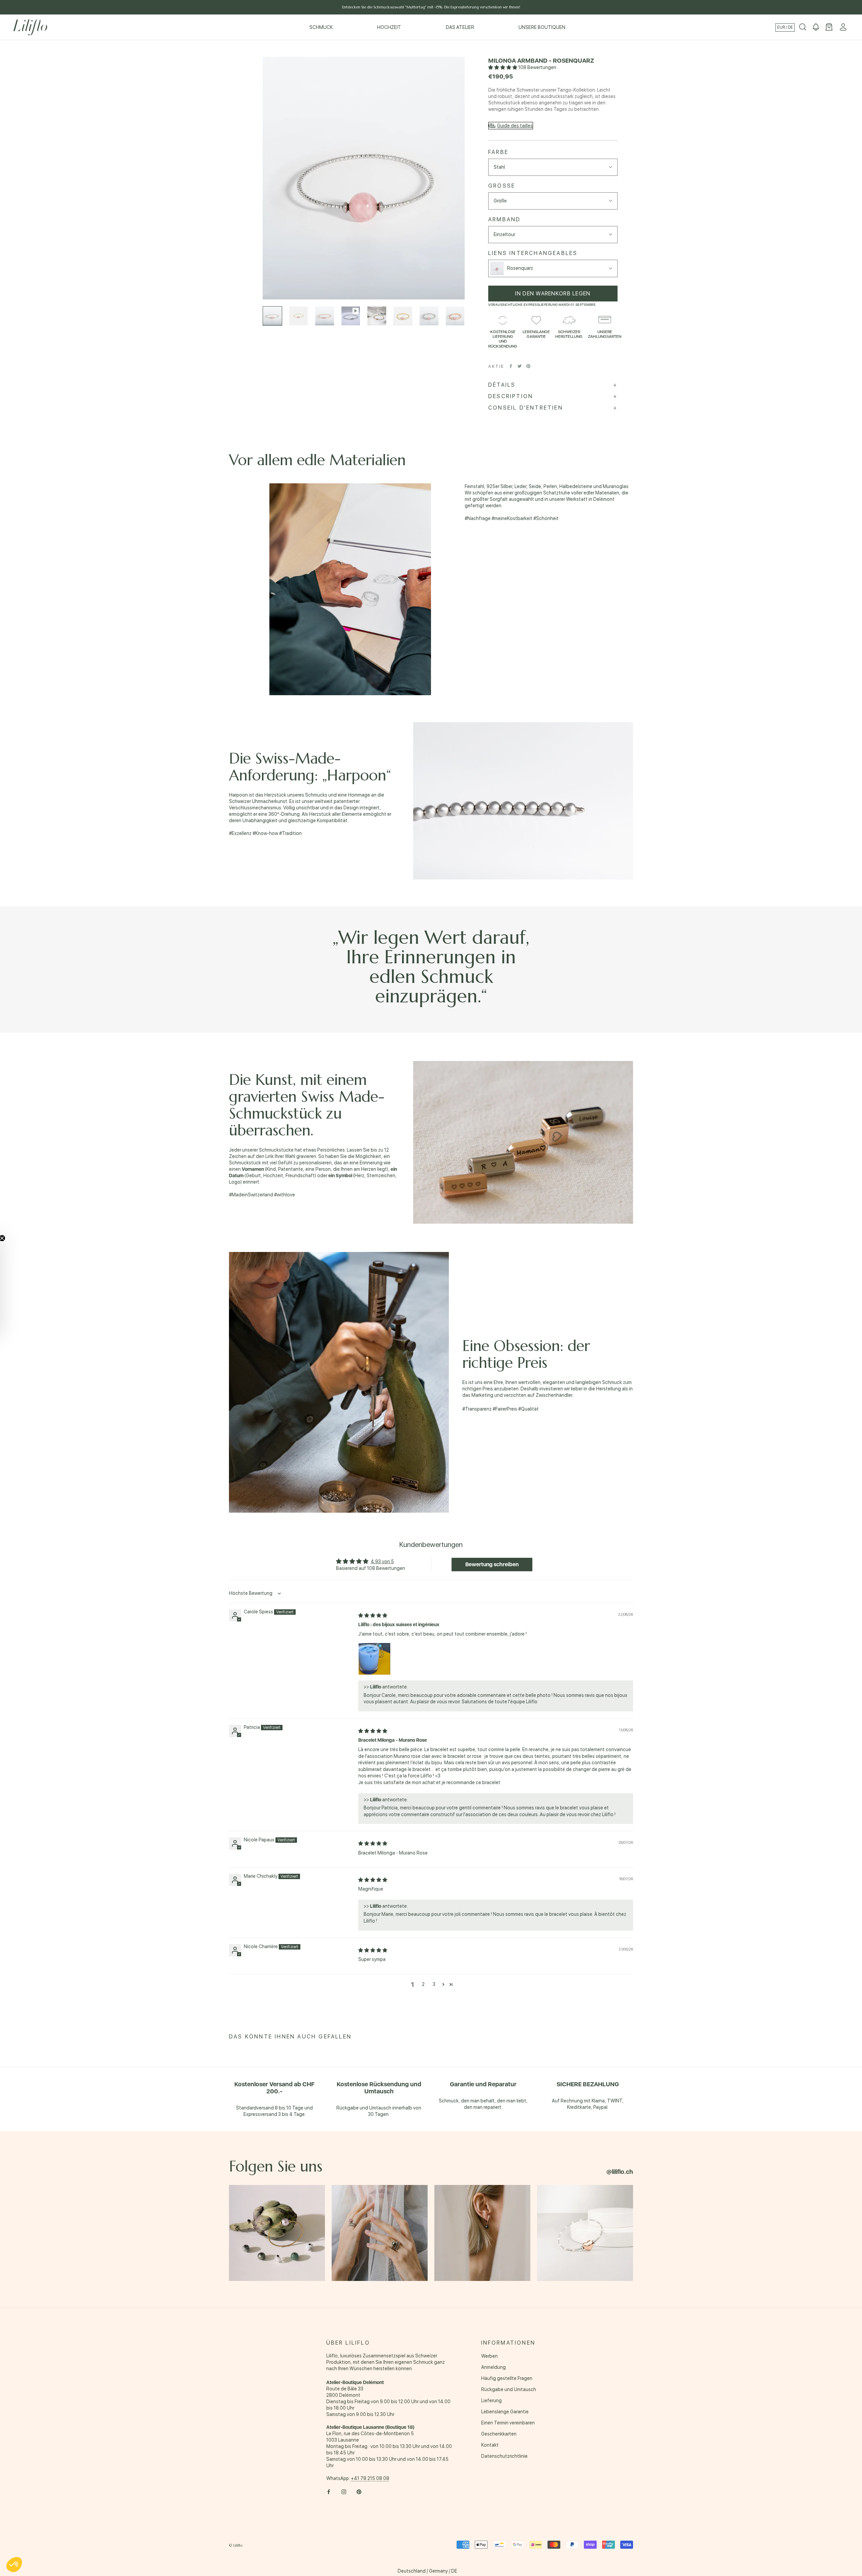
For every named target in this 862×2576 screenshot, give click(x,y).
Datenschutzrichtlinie (504, 2456)
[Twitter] (520, 366)
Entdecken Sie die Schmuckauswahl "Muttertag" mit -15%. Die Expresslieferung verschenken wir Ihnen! (431, 7)
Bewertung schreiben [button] (492, 1564)
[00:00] (364, 178)
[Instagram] (344, 2492)
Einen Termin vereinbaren (508, 2423)
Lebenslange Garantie (505, 2412)
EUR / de (785, 27)
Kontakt (490, 2445)
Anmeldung (493, 2367)
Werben (489, 2356)
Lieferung (491, 2401)
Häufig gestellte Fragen (507, 2378)
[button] (503, 67)
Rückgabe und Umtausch (509, 2389)
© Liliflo (236, 2545)
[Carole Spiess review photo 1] (374, 1659)
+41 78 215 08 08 (370, 2478)
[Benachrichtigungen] (816, 27)
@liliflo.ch (620, 2172)
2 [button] (423, 1984)
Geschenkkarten (499, 2434)
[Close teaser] (19, 1238)
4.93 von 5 (382, 1561)
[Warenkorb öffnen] (829, 27)
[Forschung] (803, 27)
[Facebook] (511, 366)
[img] (373, 1615)
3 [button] (434, 1984)
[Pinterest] (528, 366)
